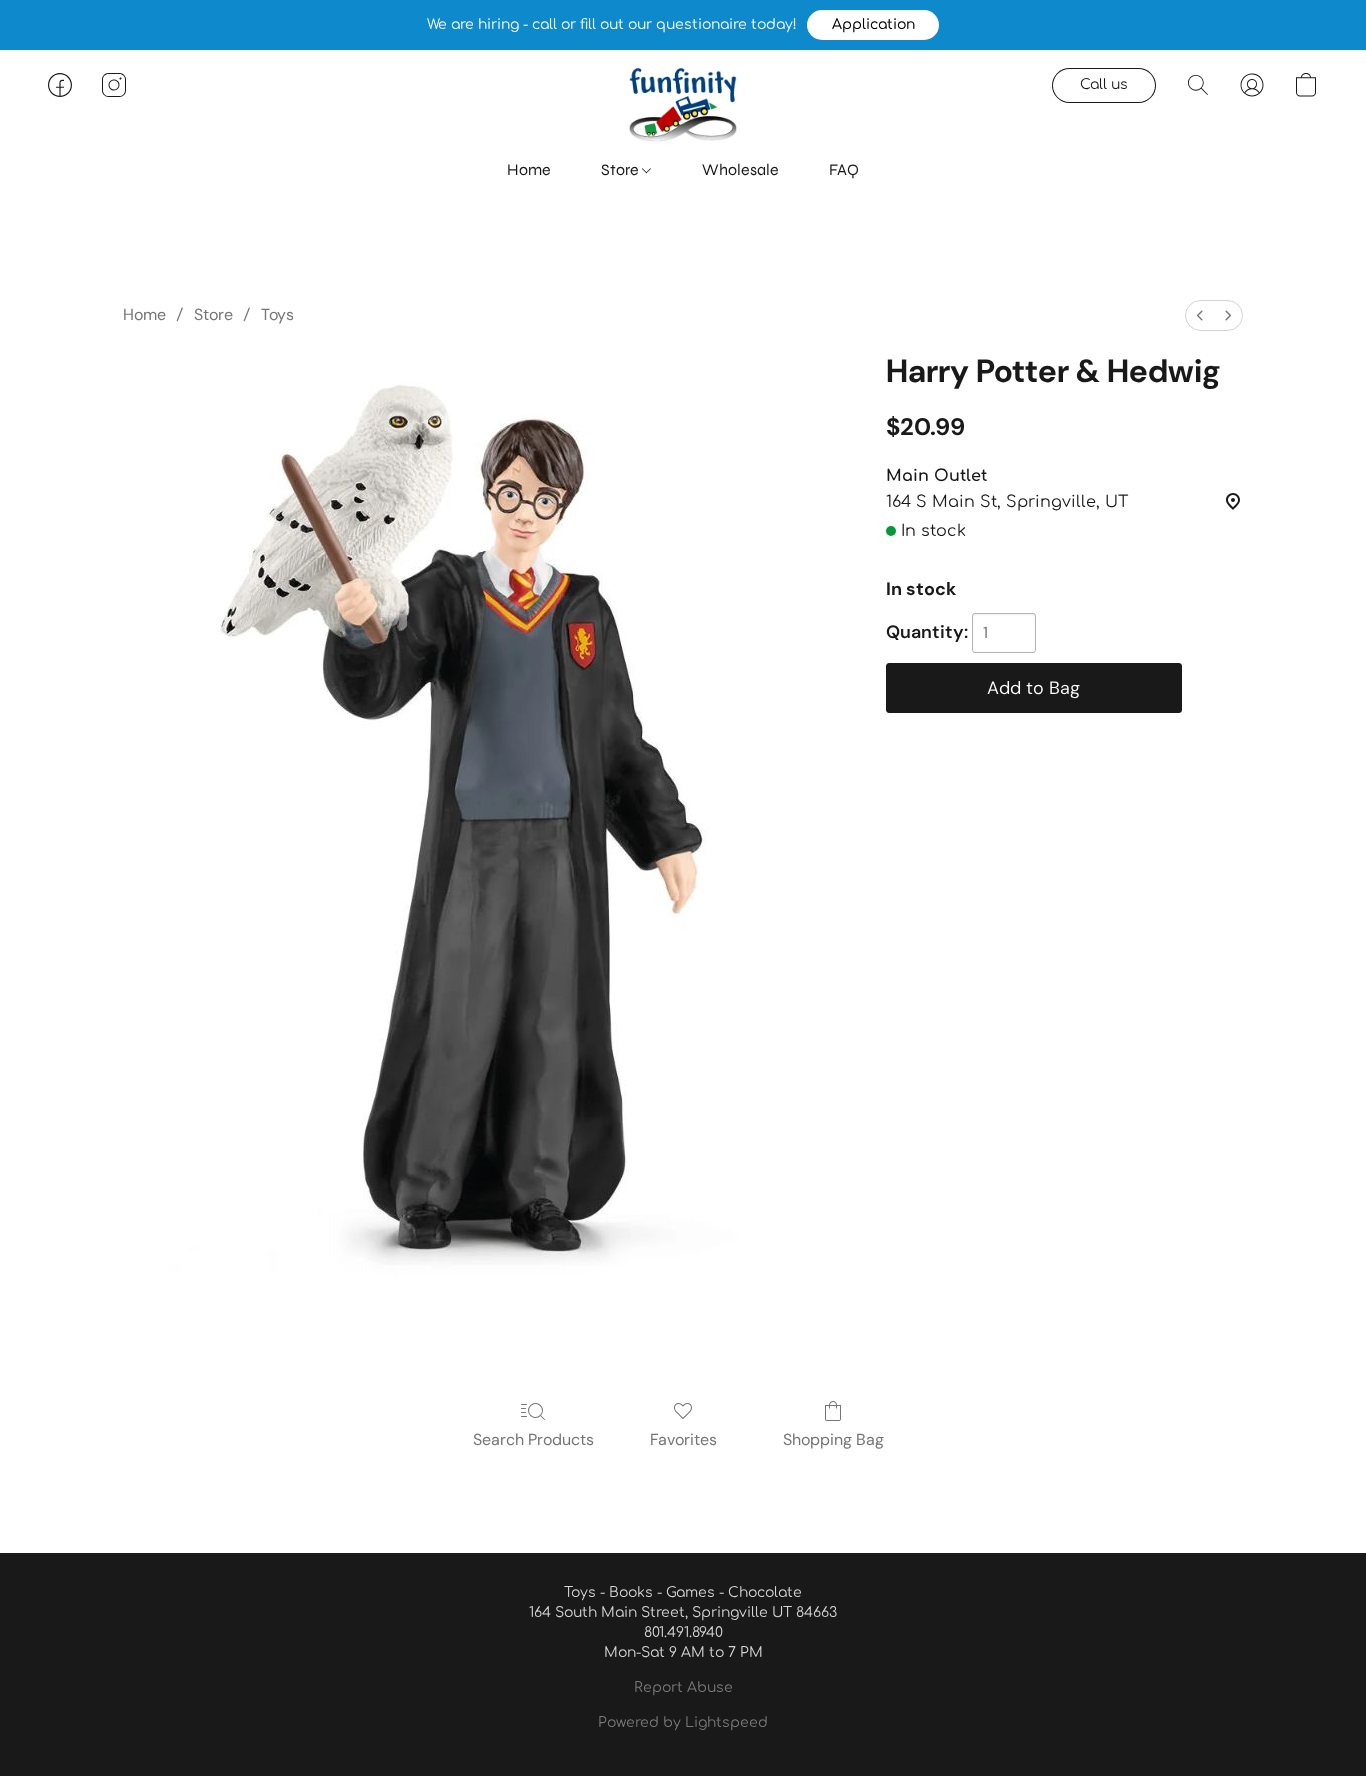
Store (621, 169)
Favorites (683, 1439)
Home (529, 169)
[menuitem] (1200, 315)
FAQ (844, 169)
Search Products (533, 1439)
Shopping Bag (833, 1439)
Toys (277, 314)
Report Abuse (683, 1687)
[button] (873, 25)
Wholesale (740, 169)
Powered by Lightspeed (683, 1722)
